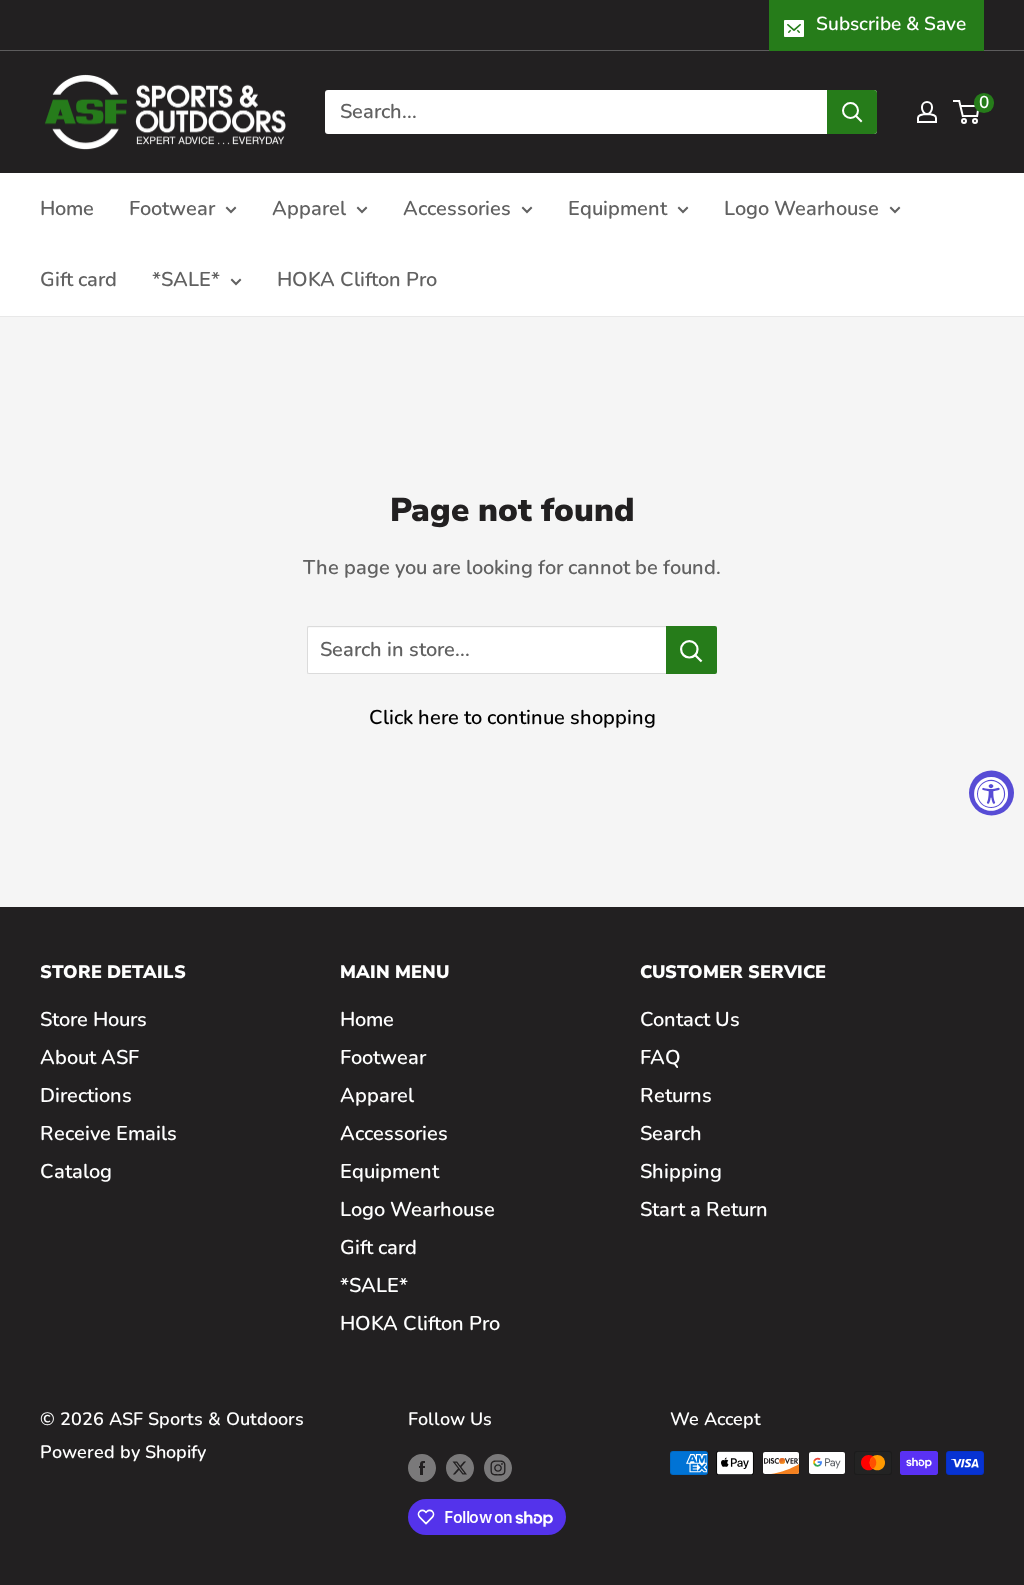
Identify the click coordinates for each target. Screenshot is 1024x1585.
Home (67, 208)
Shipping (681, 1171)
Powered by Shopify (123, 1452)
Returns (676, 1095)
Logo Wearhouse (801, 208)
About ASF (89, 1057)
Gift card (78, 279)
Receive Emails (108, 1133)
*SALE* (186, 279)
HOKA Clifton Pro (357, 279)
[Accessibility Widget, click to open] (991, 792)
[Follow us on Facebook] (422, 1468)
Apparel (309, 208)
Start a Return (704, 1209)
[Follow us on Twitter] (460, 1468)
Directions (86, 1095)
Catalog (76, 1171)
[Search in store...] (691, 650)
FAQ (660, 1057)
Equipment (617, 208)
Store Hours (93, 1019)
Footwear (172, 208)
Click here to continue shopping (512, 717)
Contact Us (690, 1019)
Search (671, 1133)
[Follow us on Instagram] (498, 1468)
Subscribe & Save (891, 24)
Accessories (457, 208)
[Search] (852, 112)
